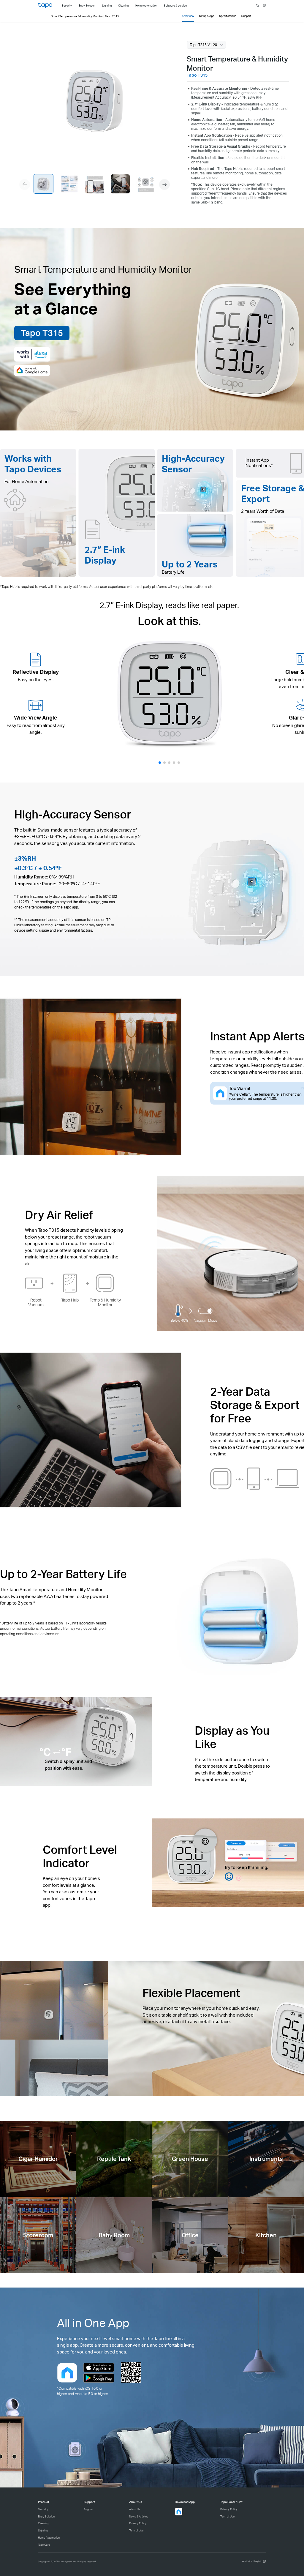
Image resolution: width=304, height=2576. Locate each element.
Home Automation (49, 2538)
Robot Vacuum (36, 1302)
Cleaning (43, 2523)
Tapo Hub (70, 1300)
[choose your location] (264, 5)
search (258, 6)
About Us (135, 2509)
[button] (164, 184)
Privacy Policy (138, 2523)
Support (88, 2509)
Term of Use (136, 2530)
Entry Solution (46, 2516)
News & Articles (139, 2516)
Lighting (43, 2530)
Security (43, 2509)
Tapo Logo (45, 5)
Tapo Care (44, 2545)
